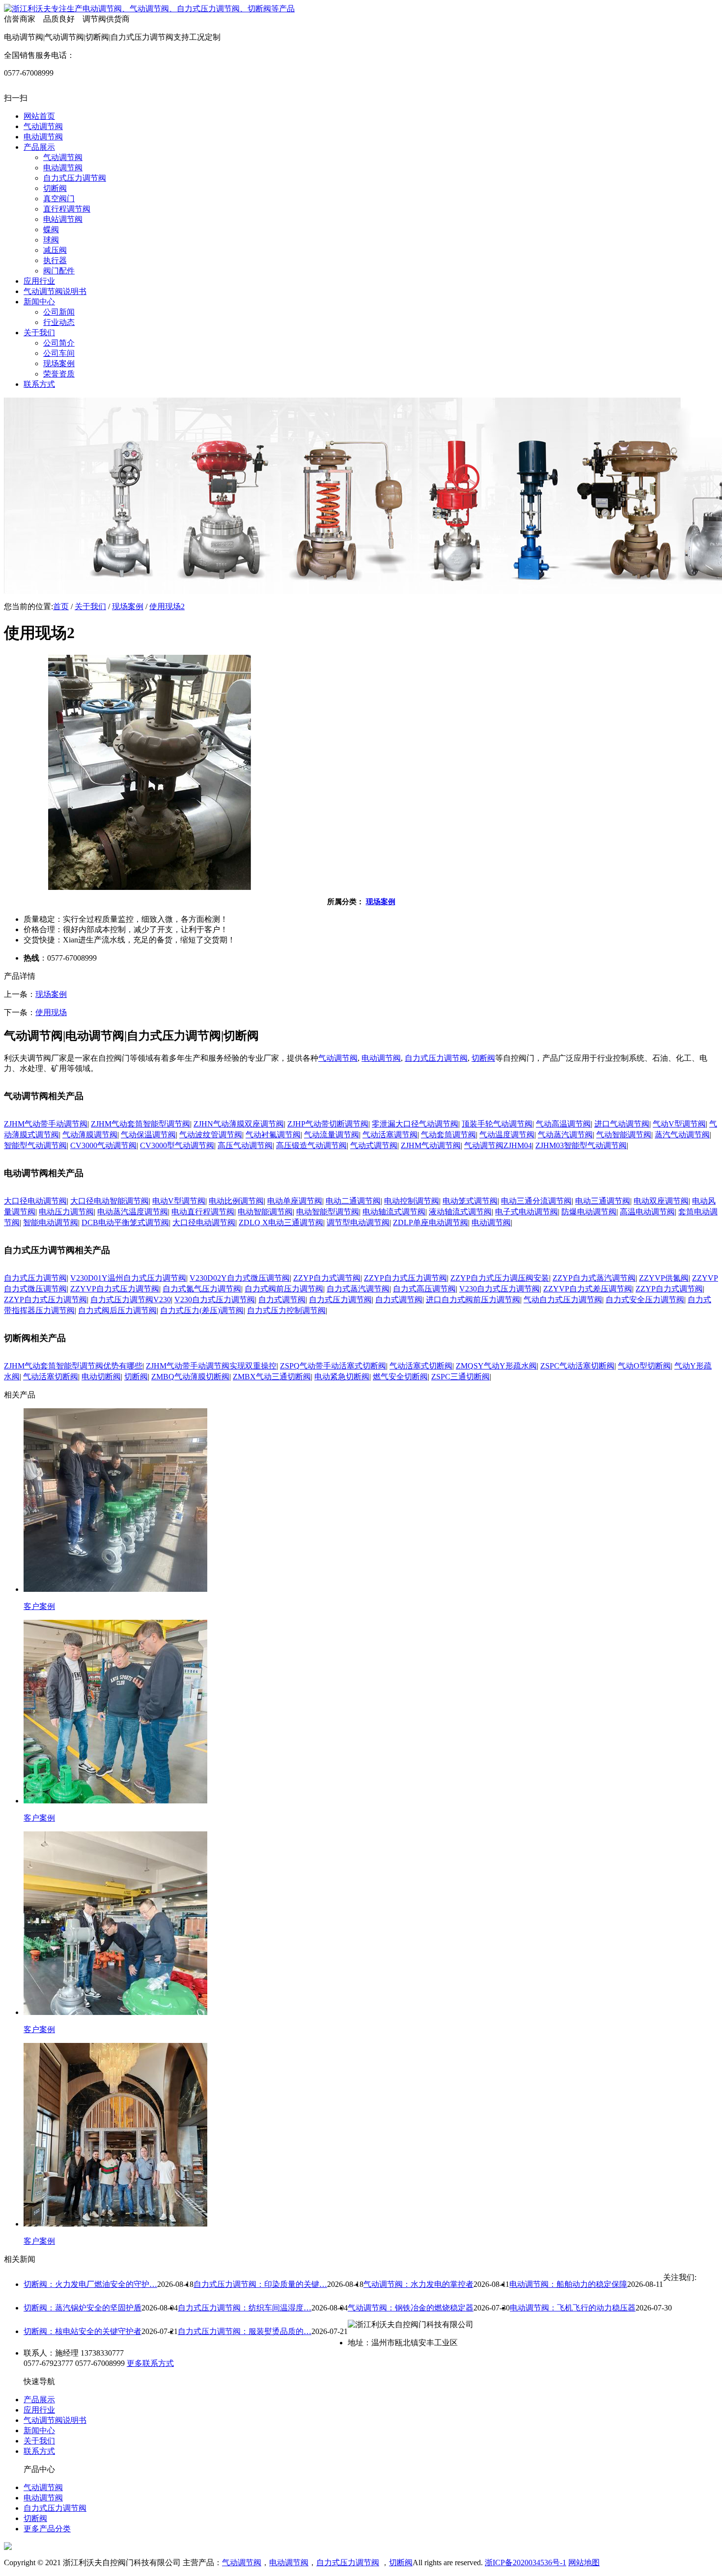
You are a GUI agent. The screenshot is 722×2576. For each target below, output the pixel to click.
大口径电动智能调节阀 (110, 1201)
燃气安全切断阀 (400, 1377)
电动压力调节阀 (66, 1212)
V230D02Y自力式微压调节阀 (240, 1278)
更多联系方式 (150, 2363)
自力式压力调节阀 (436, 1058)
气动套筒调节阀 (448, 1135)
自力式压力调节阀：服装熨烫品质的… (245, 2331)
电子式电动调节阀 (527, 1212)
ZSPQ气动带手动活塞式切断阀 (333, 1366)
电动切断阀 (101, 1377)
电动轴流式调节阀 (394, 1212)
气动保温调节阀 (148, 1135)
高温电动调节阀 (647, 1212)
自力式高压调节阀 (424, 1289)
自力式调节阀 (282, 1300)
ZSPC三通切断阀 (460, 1377)
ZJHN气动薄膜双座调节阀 (239, 1124)
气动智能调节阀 (624, 1135)
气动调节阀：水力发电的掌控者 (418, 2284)
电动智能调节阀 (265, 1212)
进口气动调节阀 (622, 1124)
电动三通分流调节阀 (536, 1201)
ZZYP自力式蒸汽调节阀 (594, 1278)
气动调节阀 (338, 1058)
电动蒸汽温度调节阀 (133, 1212)
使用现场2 (167, 606)
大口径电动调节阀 (35, 1201)
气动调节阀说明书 (55, 2420)
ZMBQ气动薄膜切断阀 (190, 1377)
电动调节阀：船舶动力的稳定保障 (568, 2284)
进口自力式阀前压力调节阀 (473, 1300)
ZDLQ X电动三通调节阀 (281, 1222)
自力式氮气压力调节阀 (202, 1289)
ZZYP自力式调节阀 (327, 1278)
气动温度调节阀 (507, 1135)
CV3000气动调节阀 (103, 1145)
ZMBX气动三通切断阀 (272, 1377)
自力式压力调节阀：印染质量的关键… (260, 2284)
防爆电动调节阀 (589, 1212)
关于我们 (90, 606)
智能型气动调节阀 (35, 1145)
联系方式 (39, 2451)
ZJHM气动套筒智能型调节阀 (140, 1124)
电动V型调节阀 (179, 1201)
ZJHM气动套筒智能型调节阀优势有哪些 (73, 1366)
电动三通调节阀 (603, 1201)
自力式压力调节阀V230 (131, 1300)
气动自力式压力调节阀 (563, 1300)
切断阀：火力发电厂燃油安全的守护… (90, 2284)
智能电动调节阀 (51, 1222)
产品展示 (39, 2400)
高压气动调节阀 (245, 1145)
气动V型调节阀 (679, 1124)
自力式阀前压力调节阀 (284, 1289)
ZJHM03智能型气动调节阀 (581, 1145)
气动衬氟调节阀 (273, 1135)
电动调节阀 (381, 1058)
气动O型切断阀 (644, 1366)
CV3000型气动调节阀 (177, 1145)
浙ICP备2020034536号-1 (526, 2563)
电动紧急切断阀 (342, 1377)
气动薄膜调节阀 (90, 1135)
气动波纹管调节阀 (211, 1135)
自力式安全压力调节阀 (645, 1300)
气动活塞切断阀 (51, 1377)
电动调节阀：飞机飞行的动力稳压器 (573, 2308)
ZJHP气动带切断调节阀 (328, 1124)
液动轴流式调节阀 (460, 1212)
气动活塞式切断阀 (421, 1366)
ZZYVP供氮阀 (664, 1278)
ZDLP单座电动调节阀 (430, 1222)
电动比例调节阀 (236, 1201)
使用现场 (51, 1012)
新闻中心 (39, 2430)
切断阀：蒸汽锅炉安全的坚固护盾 (83, 2308)
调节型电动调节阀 (358, 1222)
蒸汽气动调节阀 (682, 1135)
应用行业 (39, 2410)
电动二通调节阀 (353, 1201)
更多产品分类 (47, 2529)
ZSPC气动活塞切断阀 (577, 1366)
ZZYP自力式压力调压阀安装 (500, 1278)
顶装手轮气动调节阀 (497, 1124)
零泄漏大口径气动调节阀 (415, 1124)
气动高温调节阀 (563, 1124)
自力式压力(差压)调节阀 (202, 1310)
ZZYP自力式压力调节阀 (405, 1278)
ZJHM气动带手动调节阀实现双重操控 (211, 1366)
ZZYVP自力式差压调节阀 (588, 1289)
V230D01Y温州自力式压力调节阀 (128, 1278)
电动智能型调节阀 (328, 1212)
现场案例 (128, 606)
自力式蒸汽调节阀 (358, 1289)
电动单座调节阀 (295, 1201)
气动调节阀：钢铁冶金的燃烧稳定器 (411, 2308)
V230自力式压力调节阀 (500, 1289)
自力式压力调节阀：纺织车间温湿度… (245, 2308)
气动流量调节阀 (332, 1135)
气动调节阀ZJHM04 (498, 1145)
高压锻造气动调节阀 (311, 1145)
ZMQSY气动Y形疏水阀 (496, 1366)
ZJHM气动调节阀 (431, 1145)
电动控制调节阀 (412, 1201)
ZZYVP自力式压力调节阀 (115, 1289)
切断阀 (483, 1058)
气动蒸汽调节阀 (565, 1135)
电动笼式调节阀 (470, 1201)
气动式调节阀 (374, 1145)
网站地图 (584, 2563)
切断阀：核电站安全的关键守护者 (83, 2331)
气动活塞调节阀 (390, 1135)
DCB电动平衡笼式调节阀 (125, 1222)
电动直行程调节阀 (203, 1212)
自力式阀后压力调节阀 (117, 1310)
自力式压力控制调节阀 (286, 1310)
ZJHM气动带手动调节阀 (46, 1124)
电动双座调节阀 (661, 1201)
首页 (61, 606)
